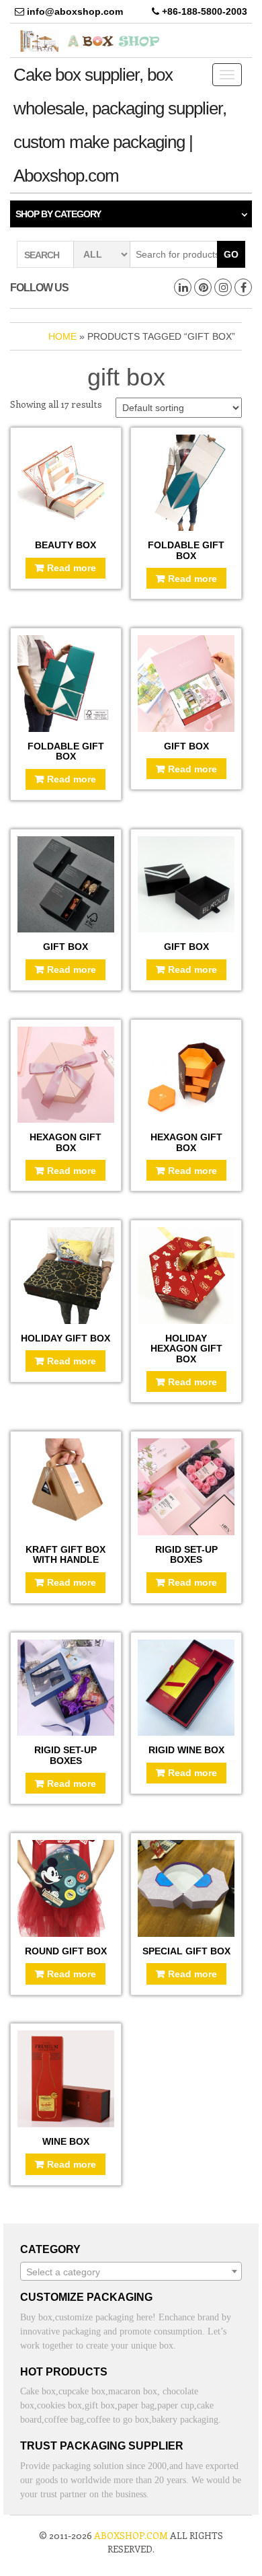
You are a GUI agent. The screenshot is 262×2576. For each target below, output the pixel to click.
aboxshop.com (131, 2535)
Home (62, 336)
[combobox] (131, 2271)
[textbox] (131, 2272)
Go (231, 254)
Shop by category (58, 214)
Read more (72, 568)
